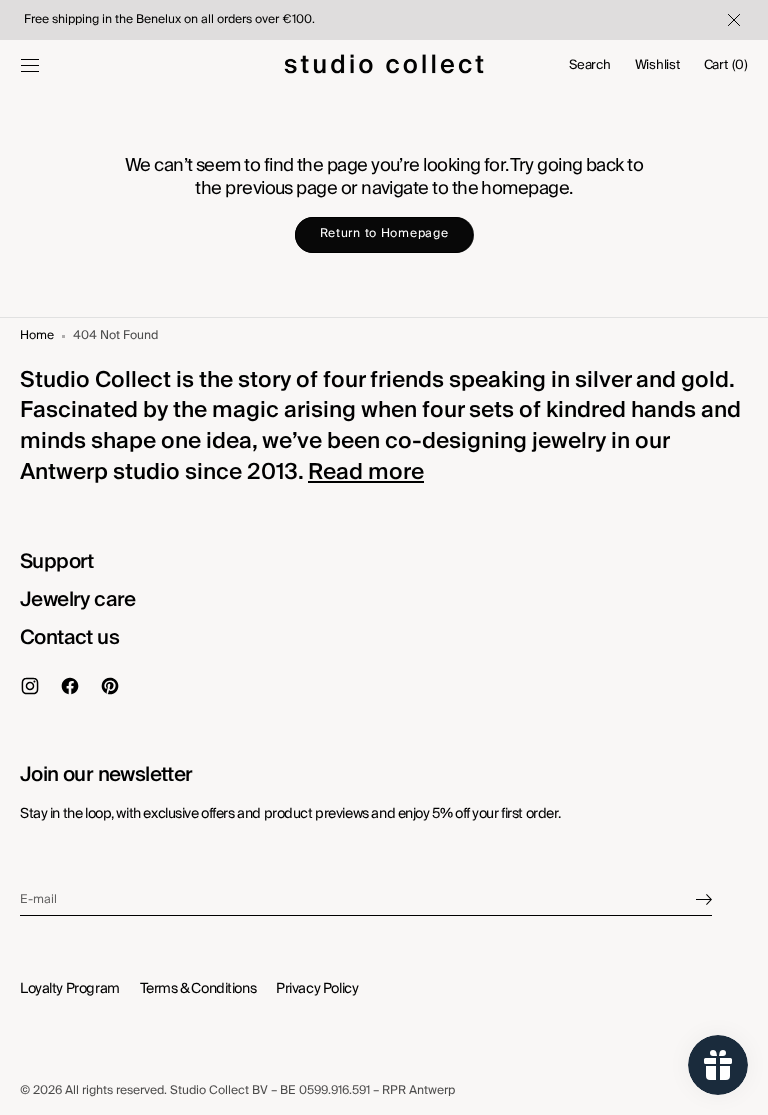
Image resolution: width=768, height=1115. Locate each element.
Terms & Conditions (198, 989)
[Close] (732, 20)
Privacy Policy (317, 989)
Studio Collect (209, 1090)
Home (37, 336)
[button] (30, 65)
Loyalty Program (70, 989)
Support (57, 562)
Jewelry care (78, 600)
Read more (366, 472)
